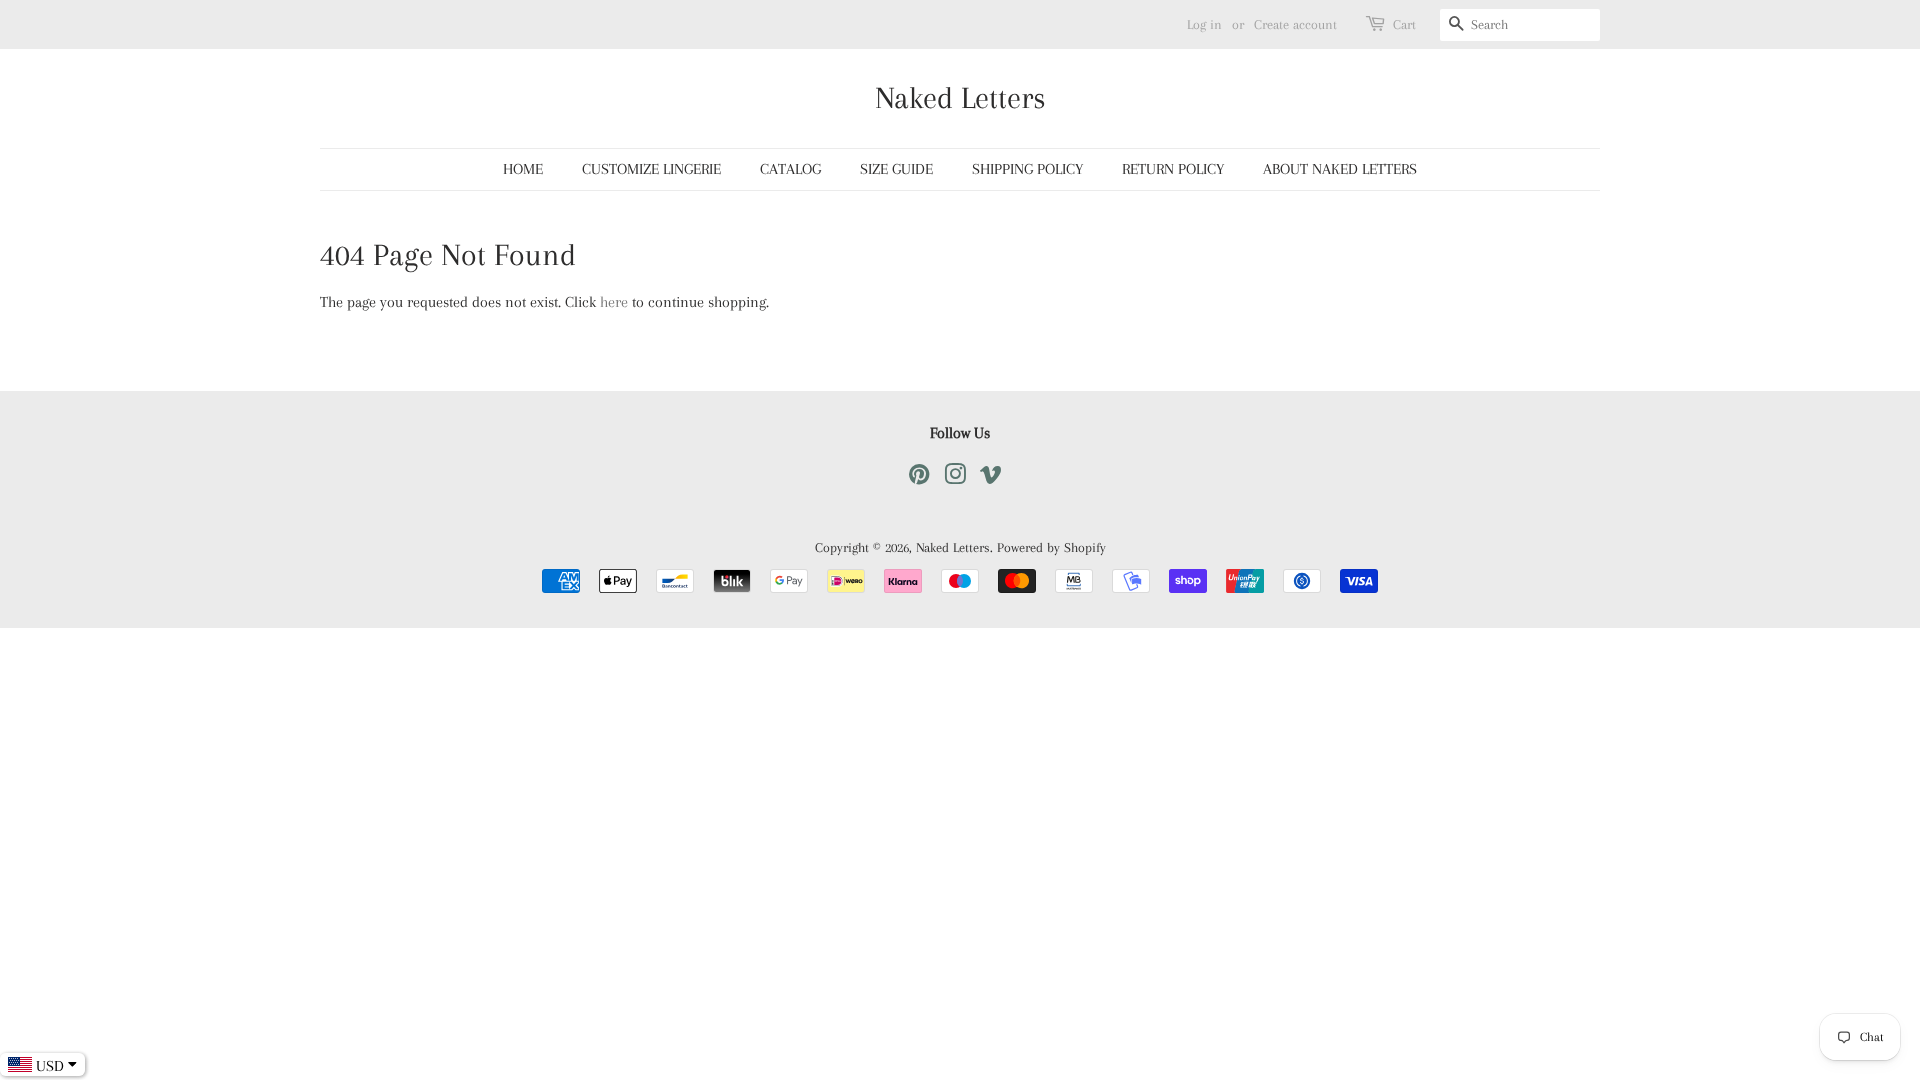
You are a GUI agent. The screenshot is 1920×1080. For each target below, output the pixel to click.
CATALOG (790, 169)
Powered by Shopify (1051, 547)
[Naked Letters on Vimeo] (991, 478)
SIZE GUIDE (896, 169)
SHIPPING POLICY (1027, 169)
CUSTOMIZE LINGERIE (651, 169)
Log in (1204, 24)
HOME (523, 169)
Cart (1404, 24)
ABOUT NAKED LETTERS (1340, 169)
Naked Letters (960, 97)
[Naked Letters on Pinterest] (919, 478)
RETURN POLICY (1173, 169)
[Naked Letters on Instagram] (955, 478)
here (614, 302)
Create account (1295, 24)
